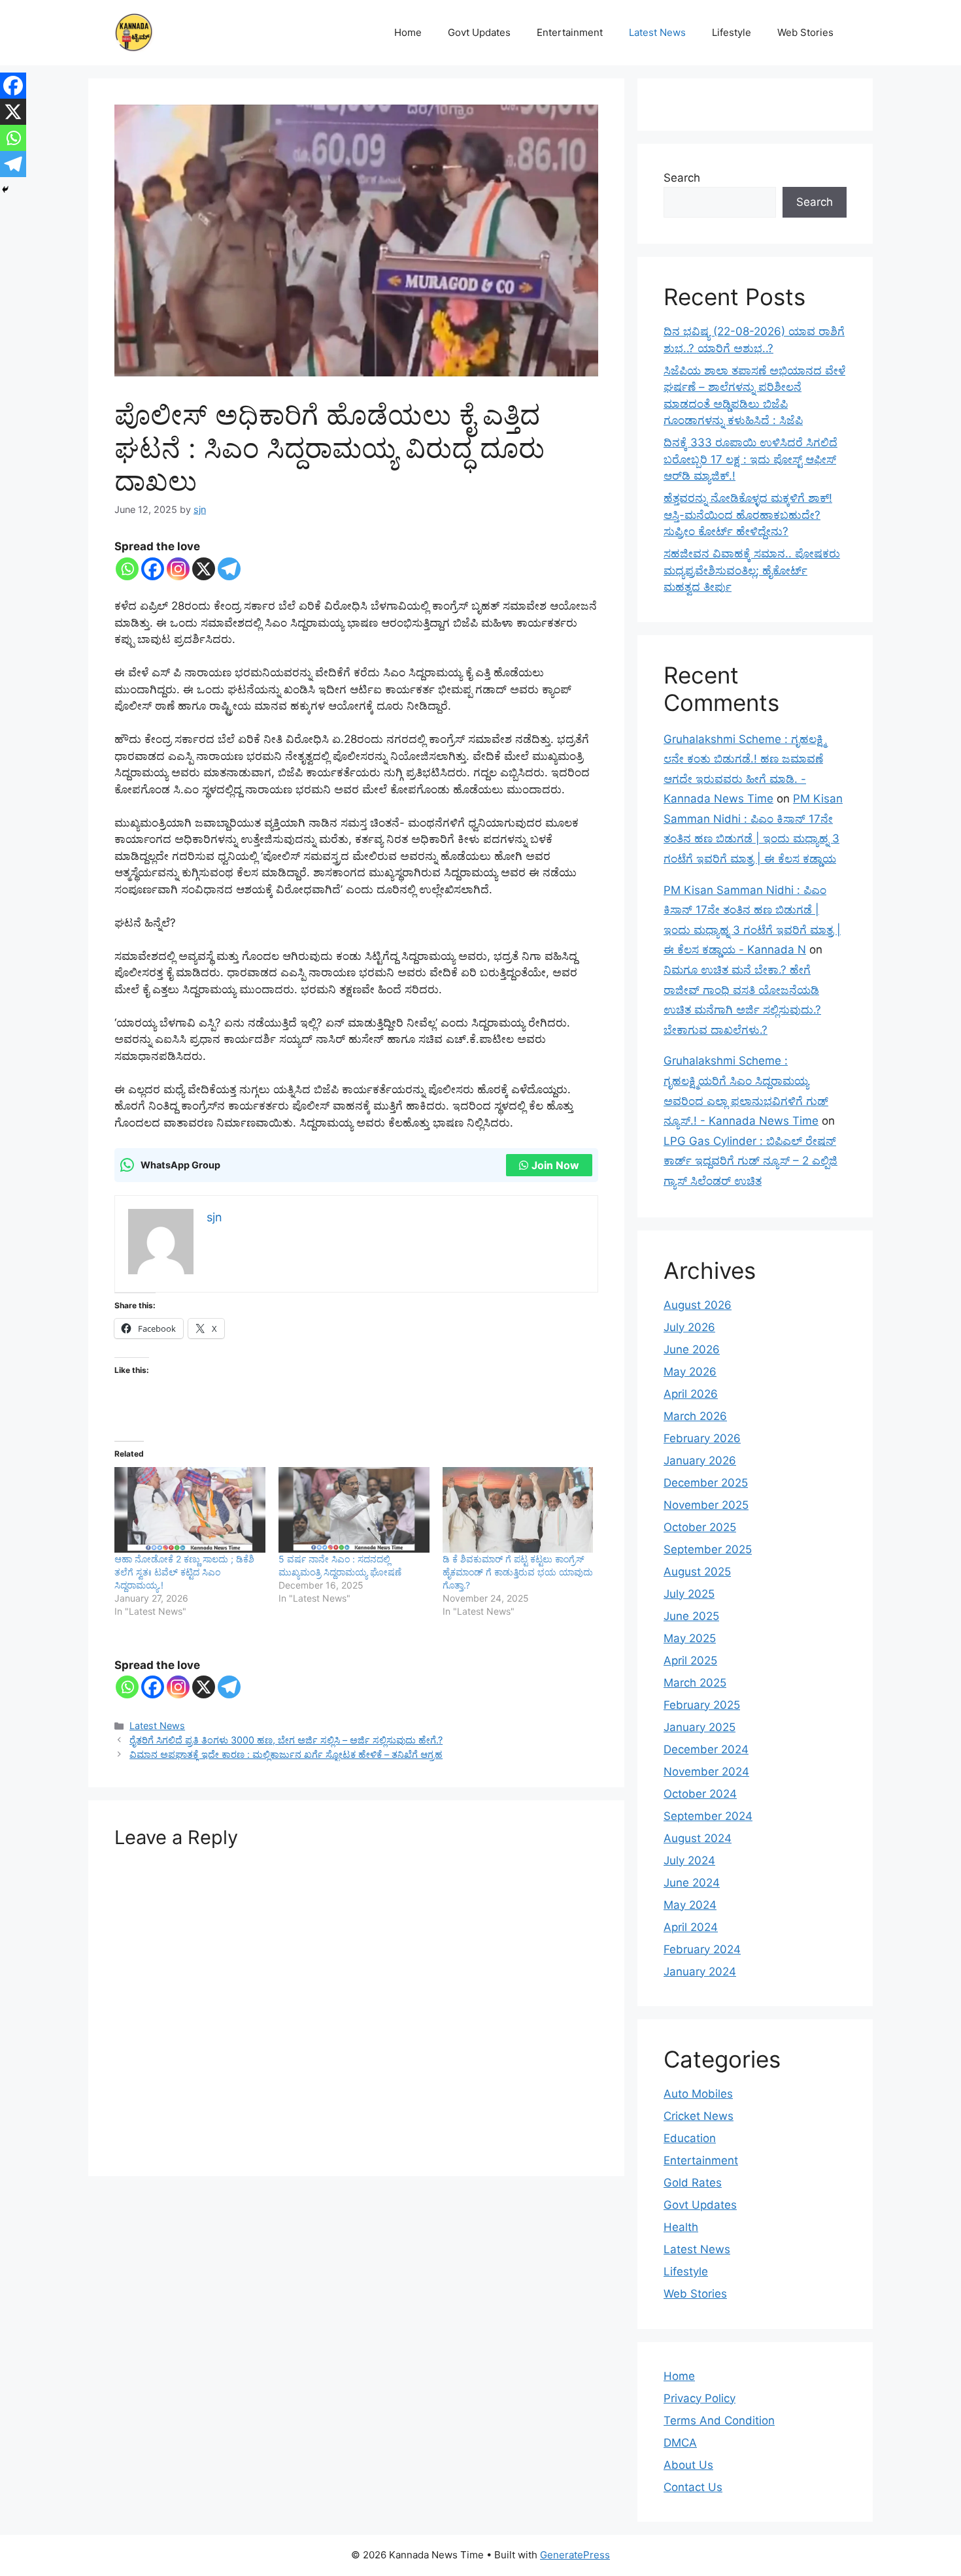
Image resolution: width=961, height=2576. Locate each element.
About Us (688, 2465)
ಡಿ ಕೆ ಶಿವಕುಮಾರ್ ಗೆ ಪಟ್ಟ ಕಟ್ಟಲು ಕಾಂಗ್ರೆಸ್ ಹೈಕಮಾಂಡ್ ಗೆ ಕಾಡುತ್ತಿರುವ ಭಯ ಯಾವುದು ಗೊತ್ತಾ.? (518, 1572)
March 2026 (695, 1416)
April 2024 (691, 1927)
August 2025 (697, 1572)
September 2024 (708, 1816)
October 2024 (700, 1794)
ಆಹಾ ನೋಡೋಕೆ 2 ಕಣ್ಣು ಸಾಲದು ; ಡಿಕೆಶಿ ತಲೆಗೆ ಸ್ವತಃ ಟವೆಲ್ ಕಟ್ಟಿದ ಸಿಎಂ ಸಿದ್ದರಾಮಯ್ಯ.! (184, 1572)
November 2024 (706, 1772)
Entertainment (570, 32)
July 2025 (689, 1594)
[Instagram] (178, 569)
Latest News (657, 32)
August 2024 (698, 1838)
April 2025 (690, 1660)
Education (690, 2138)
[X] (204, 569)
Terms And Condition (719, 2420)
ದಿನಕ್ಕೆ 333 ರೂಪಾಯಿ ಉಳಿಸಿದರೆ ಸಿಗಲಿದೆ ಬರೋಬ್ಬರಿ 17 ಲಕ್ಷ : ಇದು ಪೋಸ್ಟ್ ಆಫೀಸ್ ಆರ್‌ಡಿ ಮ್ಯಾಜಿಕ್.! (750, 459)
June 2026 (692, 1349)
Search (682, 178)
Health (681, 2227)
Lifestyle (732, 32)
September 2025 (708, 1549)
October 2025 (700, 1527)
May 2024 (690, 1905)
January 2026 (700, 1461)
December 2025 (706, 1483)
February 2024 (702, 1949)
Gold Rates (693, 2183)
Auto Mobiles (698, 2094)
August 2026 (698, 1305)
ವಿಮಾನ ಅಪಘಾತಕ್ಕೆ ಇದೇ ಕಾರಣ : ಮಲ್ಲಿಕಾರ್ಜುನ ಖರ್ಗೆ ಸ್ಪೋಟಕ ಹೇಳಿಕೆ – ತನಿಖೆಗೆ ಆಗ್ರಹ (286, 1754)
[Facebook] (153, 569)
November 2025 (706, 1505)
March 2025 (695, 1683)
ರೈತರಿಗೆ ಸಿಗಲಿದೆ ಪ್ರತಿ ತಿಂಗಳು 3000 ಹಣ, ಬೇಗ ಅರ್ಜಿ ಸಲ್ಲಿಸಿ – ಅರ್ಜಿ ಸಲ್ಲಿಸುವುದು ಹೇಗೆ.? (286, 1740)
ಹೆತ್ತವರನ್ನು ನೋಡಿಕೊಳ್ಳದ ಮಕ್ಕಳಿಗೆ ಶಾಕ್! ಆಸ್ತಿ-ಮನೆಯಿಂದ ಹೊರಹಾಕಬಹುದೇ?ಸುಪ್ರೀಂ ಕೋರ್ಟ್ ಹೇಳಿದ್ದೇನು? (748, 515)
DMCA (680, 2443)
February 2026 (702, 1438)
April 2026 (691, 1394)
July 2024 (689, 1860)
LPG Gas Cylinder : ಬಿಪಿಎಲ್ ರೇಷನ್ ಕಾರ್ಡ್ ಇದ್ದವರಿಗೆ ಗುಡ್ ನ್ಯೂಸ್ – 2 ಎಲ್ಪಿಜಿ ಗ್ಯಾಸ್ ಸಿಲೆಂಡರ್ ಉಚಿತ (750, 1161)
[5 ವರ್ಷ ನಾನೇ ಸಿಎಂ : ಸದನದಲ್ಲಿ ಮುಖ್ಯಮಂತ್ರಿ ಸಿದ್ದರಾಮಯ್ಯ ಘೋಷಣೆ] (354, 1510)
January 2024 (700, 1972)
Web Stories (805, 32)
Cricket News (699, 2116)
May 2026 (690, 1372)
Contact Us (693, 2487)
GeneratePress (575, 2555)
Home (408, 32)
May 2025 (690, 1638)
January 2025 (700, 1727)
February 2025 (702, 1705)
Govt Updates (479, 32)
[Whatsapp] (127, 569)
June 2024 (692, 1883)
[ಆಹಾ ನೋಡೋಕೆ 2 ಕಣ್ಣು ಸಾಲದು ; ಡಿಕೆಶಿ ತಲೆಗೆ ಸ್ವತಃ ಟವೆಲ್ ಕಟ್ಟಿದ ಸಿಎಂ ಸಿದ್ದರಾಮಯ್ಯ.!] (190, 1510)
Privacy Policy (700, 2398)
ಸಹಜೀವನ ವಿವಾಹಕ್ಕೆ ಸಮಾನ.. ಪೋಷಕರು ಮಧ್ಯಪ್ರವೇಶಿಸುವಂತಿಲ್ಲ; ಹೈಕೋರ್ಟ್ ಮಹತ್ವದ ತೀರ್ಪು (752, 570)
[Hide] (5, 190)
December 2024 (706, 1749)
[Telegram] (229, 569)
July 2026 (689, 1327)
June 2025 (691, 1616)
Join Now (555, 1165)
